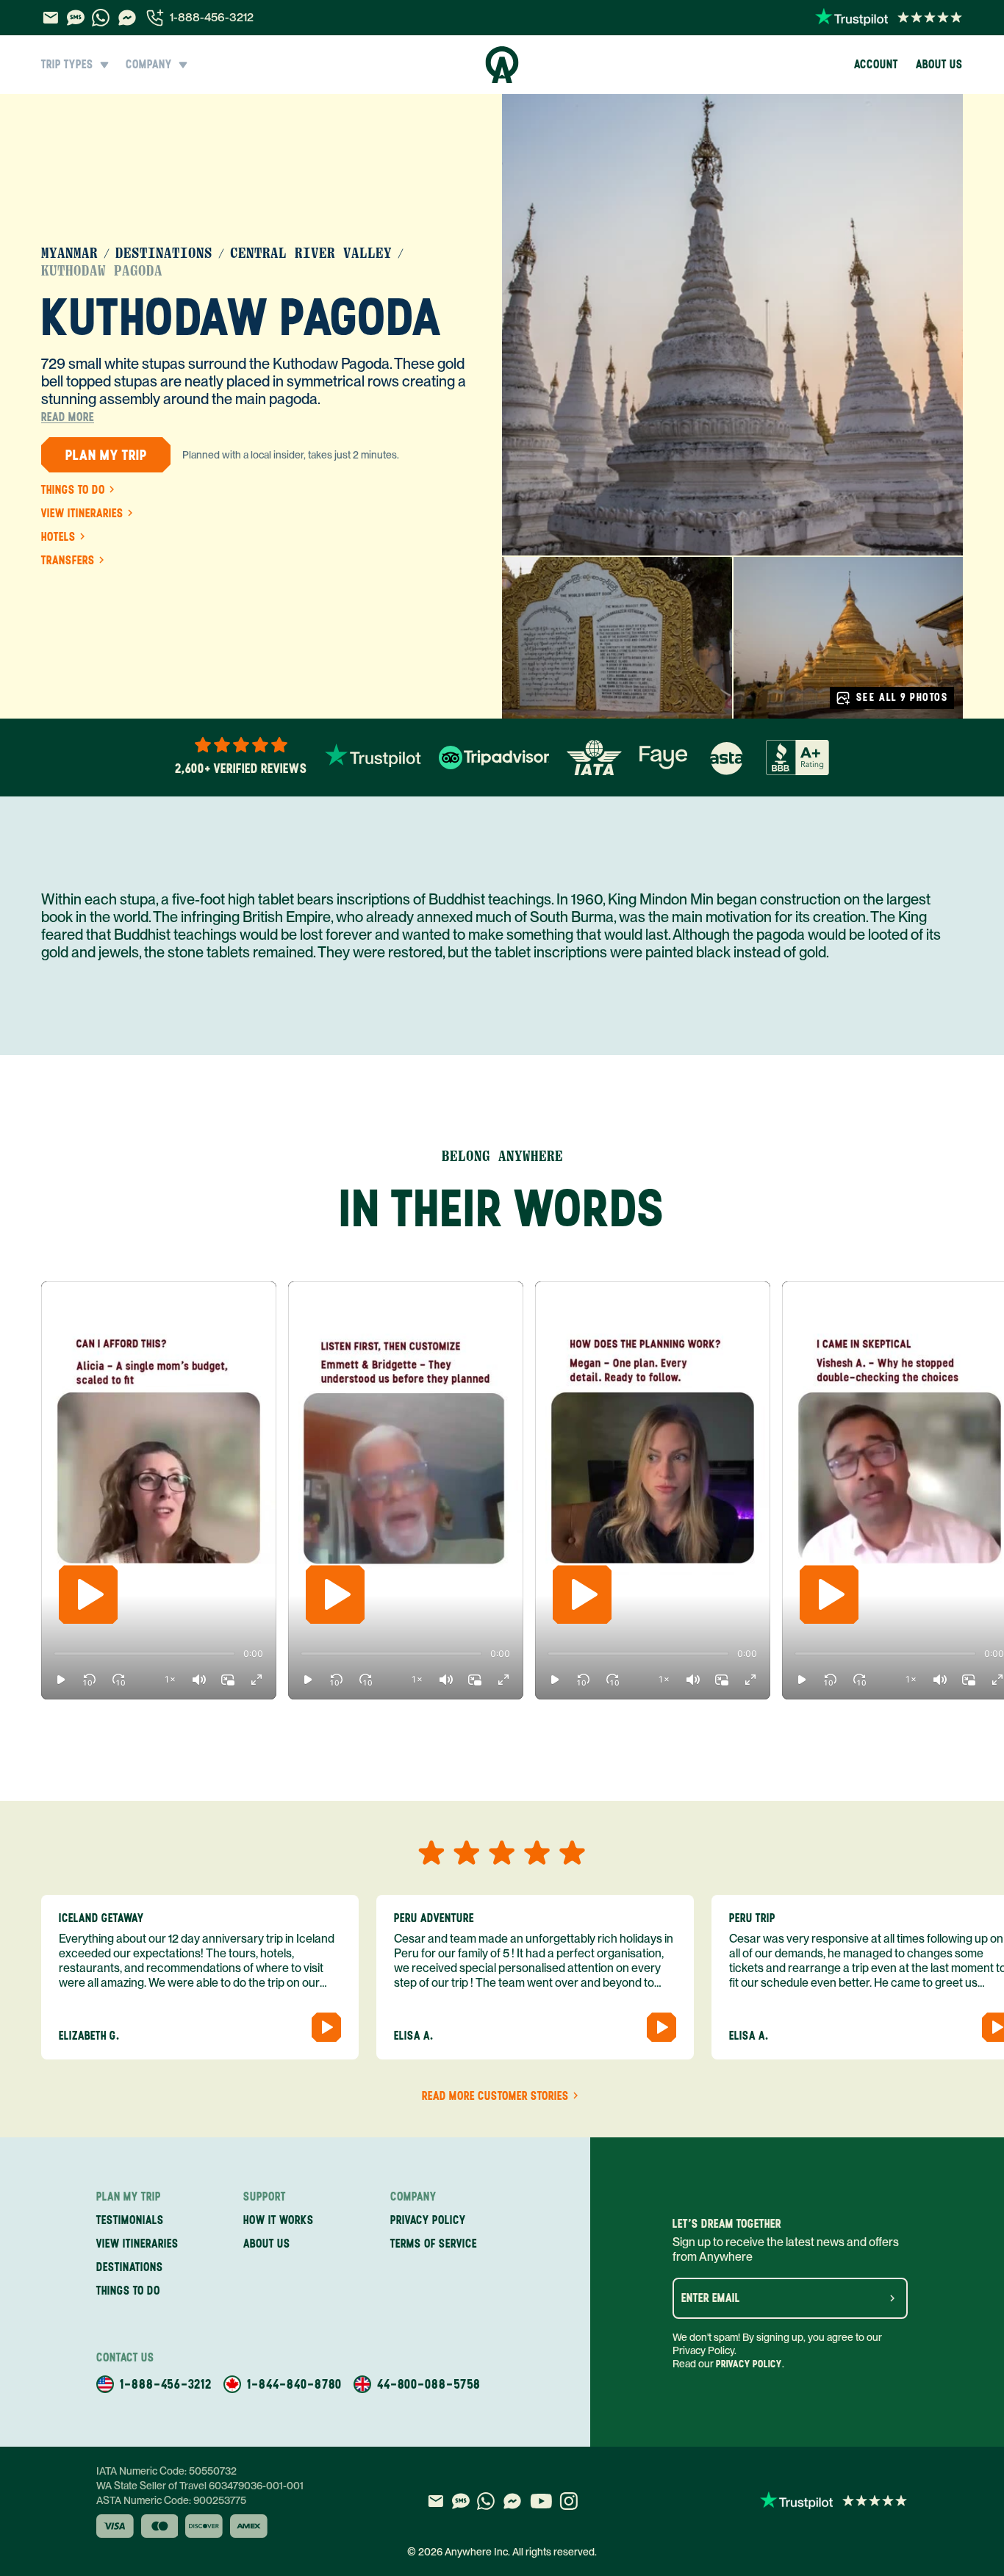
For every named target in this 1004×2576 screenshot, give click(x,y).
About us (939, 64)
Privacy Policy (749, 2364)
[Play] (88, 1594)
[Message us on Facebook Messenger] (127, 18)
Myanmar (69, 253)
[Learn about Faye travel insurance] (663, 758)
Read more (68, 417)
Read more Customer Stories (495, 2096)
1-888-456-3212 (212, 17)
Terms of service (434, 2244)
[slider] (54, 1654)
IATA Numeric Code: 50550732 (166, 2471)
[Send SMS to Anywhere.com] (76, 18)
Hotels (58, 537)
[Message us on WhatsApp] (101, 18)
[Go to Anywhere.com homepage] (502, 65)
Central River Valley (311, 253)
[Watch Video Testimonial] (326, 2027)
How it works (279, 2220)
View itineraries (82, 514)
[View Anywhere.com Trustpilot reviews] (889, 18)
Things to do (73, 490)
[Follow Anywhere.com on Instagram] (569, 2501)
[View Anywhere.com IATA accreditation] (594, 758)
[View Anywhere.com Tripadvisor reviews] (494, 758)
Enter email (711, 2298)
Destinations (164, 253)
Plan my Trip (106, 455)
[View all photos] (732, 325)
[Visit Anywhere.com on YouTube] (541, 2501)
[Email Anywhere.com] (50, 18)
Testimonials (130, 2220)
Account (876, 64)
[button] (61, 1680)
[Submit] (892, 2298)
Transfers (68, 561)
